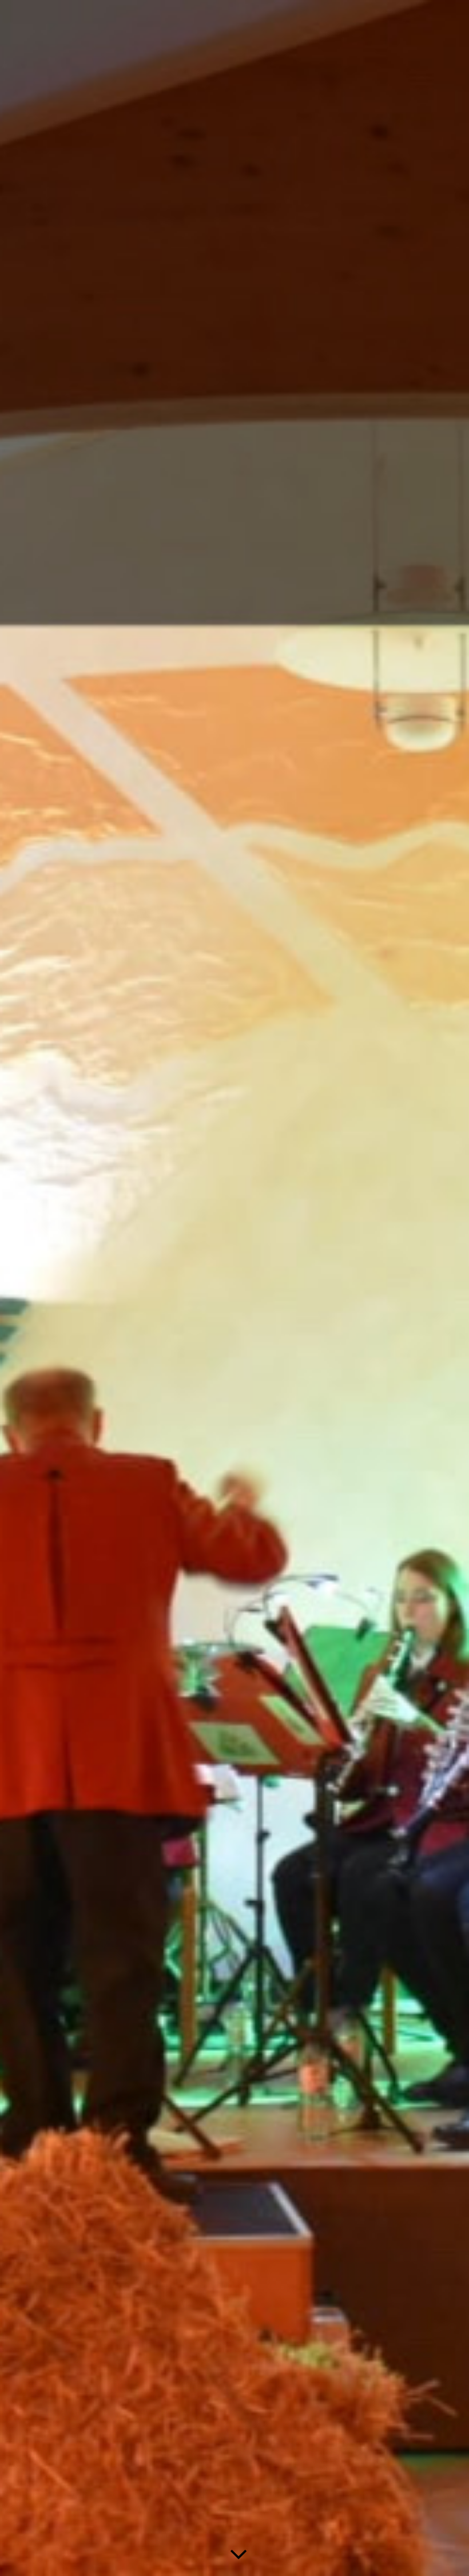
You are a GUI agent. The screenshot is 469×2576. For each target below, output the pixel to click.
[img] (234, 1288)
